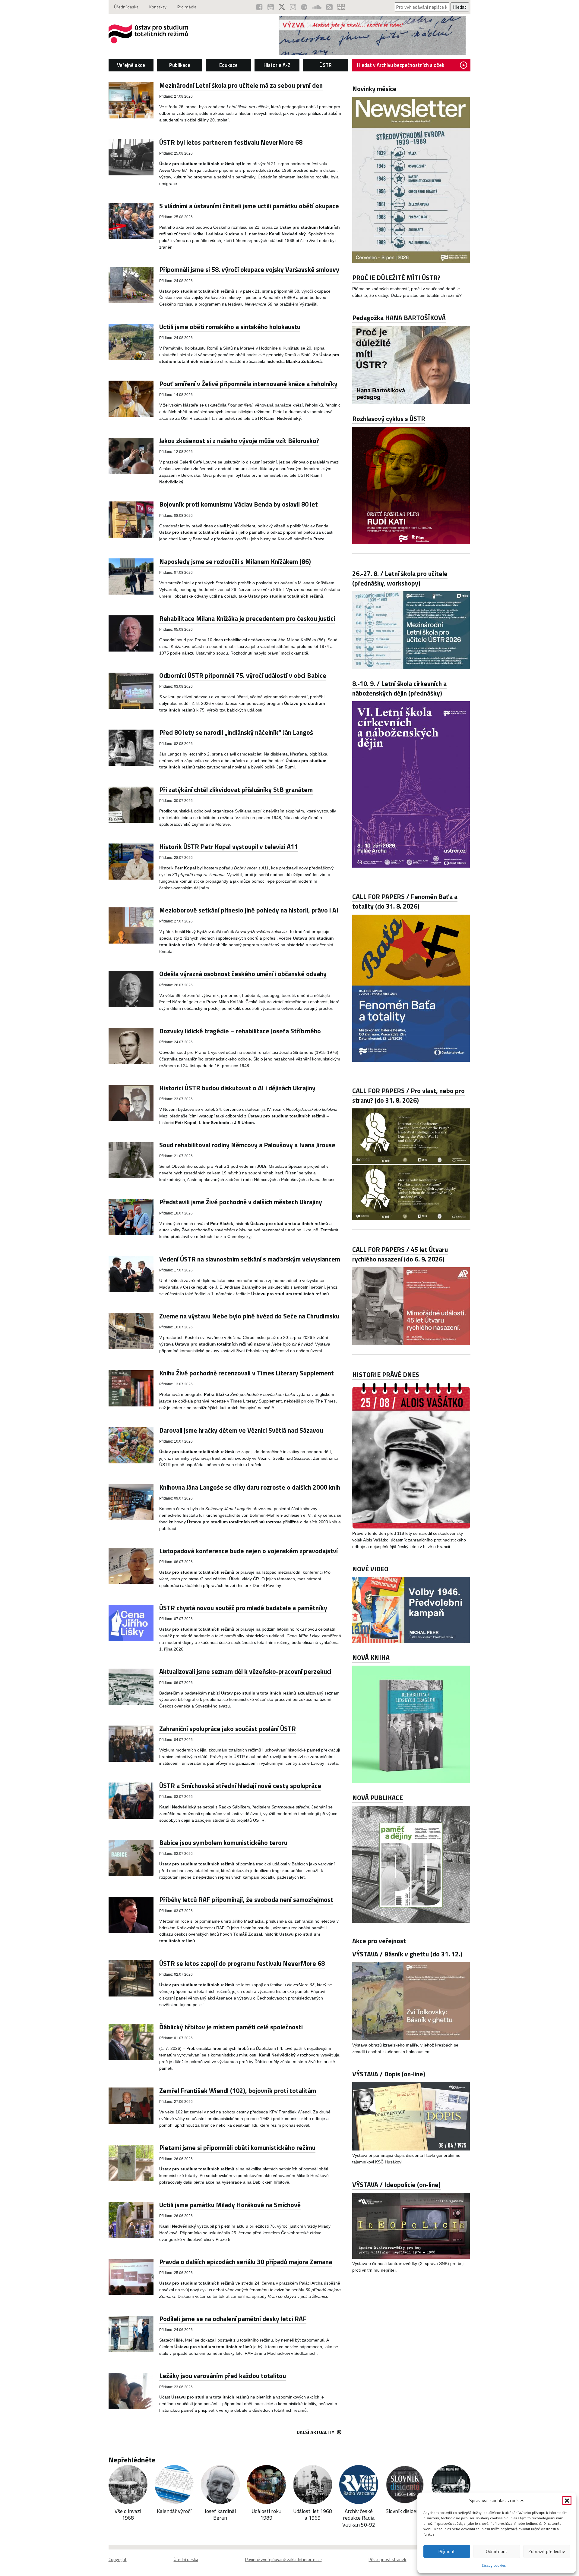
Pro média (187, 7)
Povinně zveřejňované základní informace (283, 2559)
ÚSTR (326, 65)
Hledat (460, 7)
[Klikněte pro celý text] (411, 261)
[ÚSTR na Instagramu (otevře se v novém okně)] (293, 7)
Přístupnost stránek (387, 2559)
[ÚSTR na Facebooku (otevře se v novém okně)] (259, 7)
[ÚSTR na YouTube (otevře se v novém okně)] (271, 7)
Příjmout (447, 2551)
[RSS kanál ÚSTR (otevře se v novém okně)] (329, 7)
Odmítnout (497, 2551)
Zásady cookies (494, 2565)
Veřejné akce (131, 65)
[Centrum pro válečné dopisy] (372, 53)
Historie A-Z (277, 65)
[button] (567, 2501)
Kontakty (158, 7)
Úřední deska (126, 7)
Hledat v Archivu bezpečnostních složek (401, 65)
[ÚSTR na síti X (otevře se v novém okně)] (282, 7)
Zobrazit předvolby (547, 2551)
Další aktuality (316, 2432)
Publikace (180, 65)
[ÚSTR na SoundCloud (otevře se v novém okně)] (317, 7)
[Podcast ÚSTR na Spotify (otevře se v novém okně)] (304, 7)
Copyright (118, 2559)
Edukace (228, 65)
